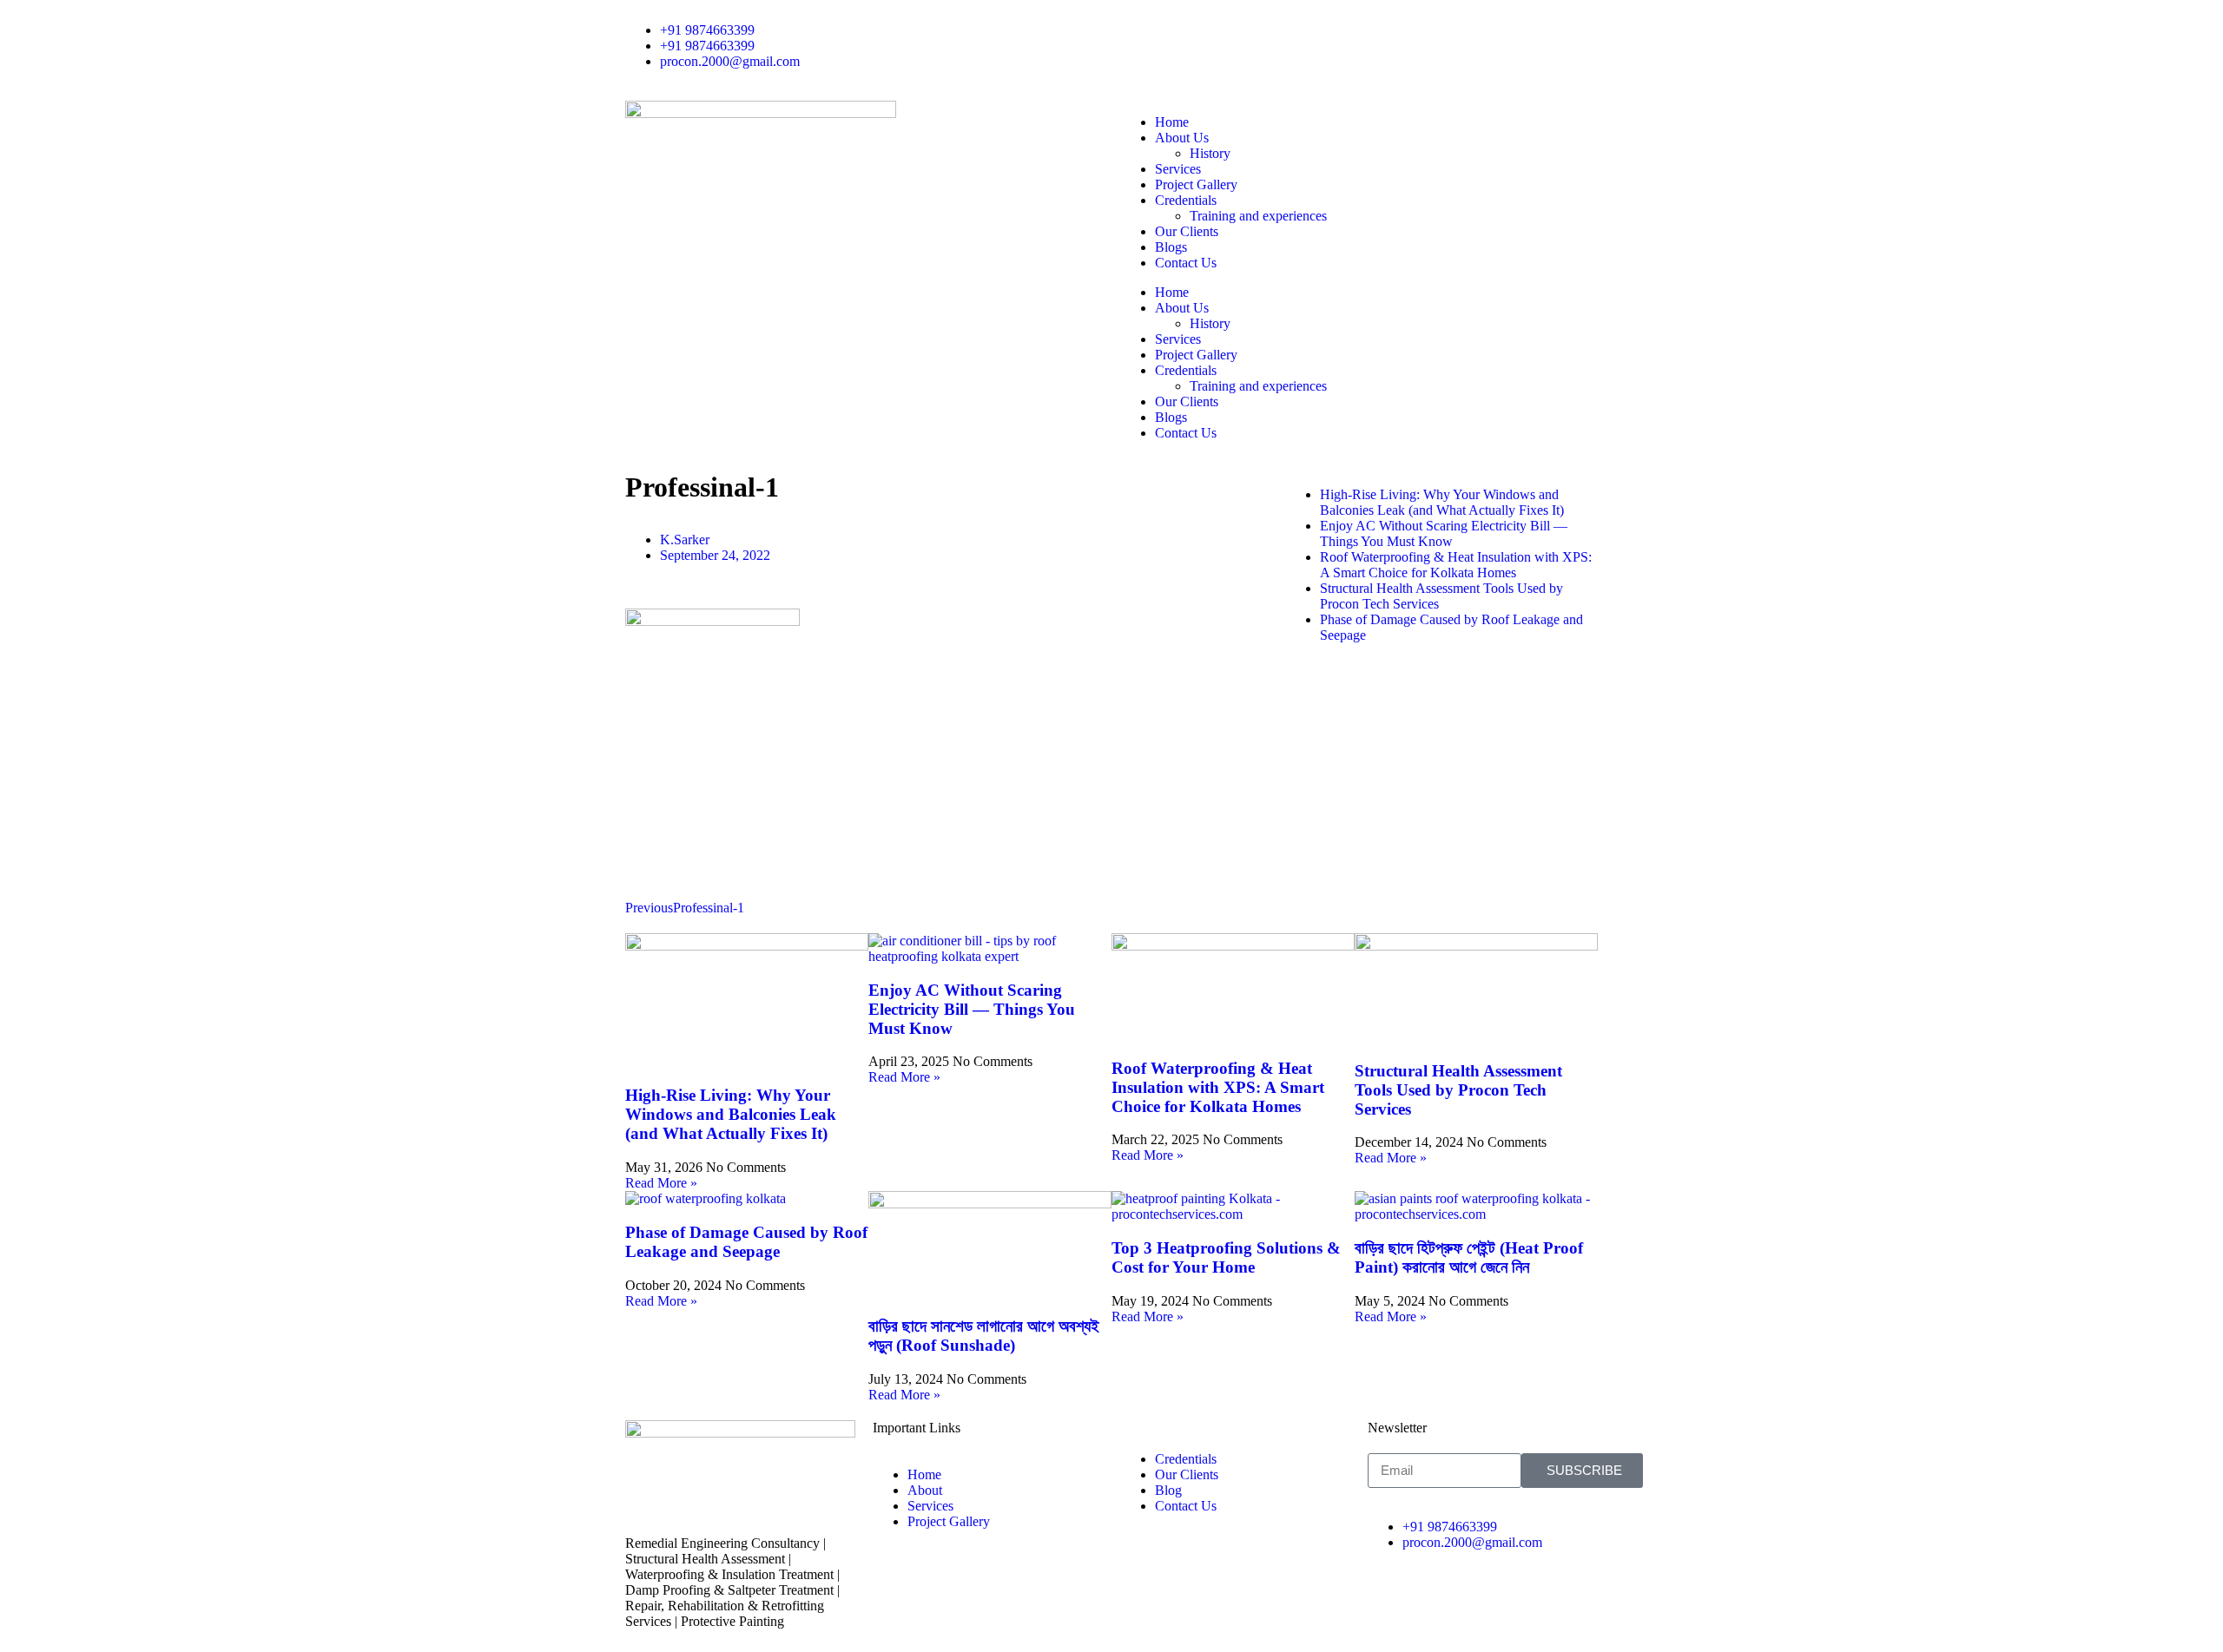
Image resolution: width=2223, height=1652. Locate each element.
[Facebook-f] (1133, 30)
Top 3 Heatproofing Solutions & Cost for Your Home (1226, 1257)
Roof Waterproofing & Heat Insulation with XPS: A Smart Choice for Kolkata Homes (1218, 1087)
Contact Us (1186, 263)
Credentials (1186, 200)
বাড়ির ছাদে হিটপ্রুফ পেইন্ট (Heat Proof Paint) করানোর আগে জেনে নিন (1469, 1257)
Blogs (1171, 247)
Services (1178, 169)
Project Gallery (1196, 184)
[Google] (1180, 30)
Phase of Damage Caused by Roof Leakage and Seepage (746, 1242)
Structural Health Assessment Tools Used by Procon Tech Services (1458, 1090)
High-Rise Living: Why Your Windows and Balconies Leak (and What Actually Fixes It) (731, 1114)
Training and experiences (1258, 216)
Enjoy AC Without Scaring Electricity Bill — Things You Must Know (972, 1009)
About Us (1182, 138)
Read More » (661, 1183)
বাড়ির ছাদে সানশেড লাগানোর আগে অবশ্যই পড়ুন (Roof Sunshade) (984, 1336)
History (1210, 153)
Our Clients (1187, 231)
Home (1172, 122)
